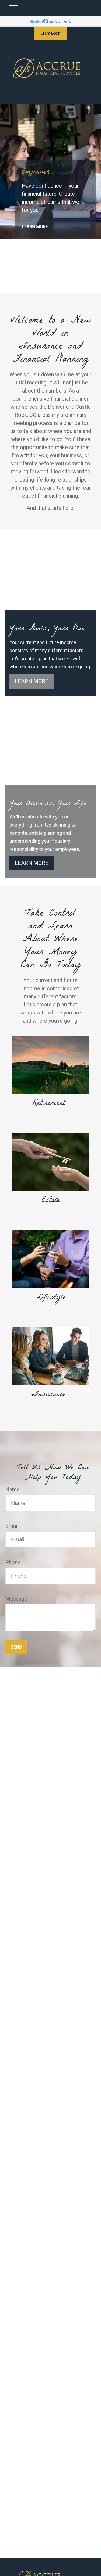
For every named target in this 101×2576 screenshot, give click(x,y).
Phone (13, 1562)
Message (16, 1599)
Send (16, 1647)
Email (12, 1526)
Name (13, 1490)
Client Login (50, 33)
